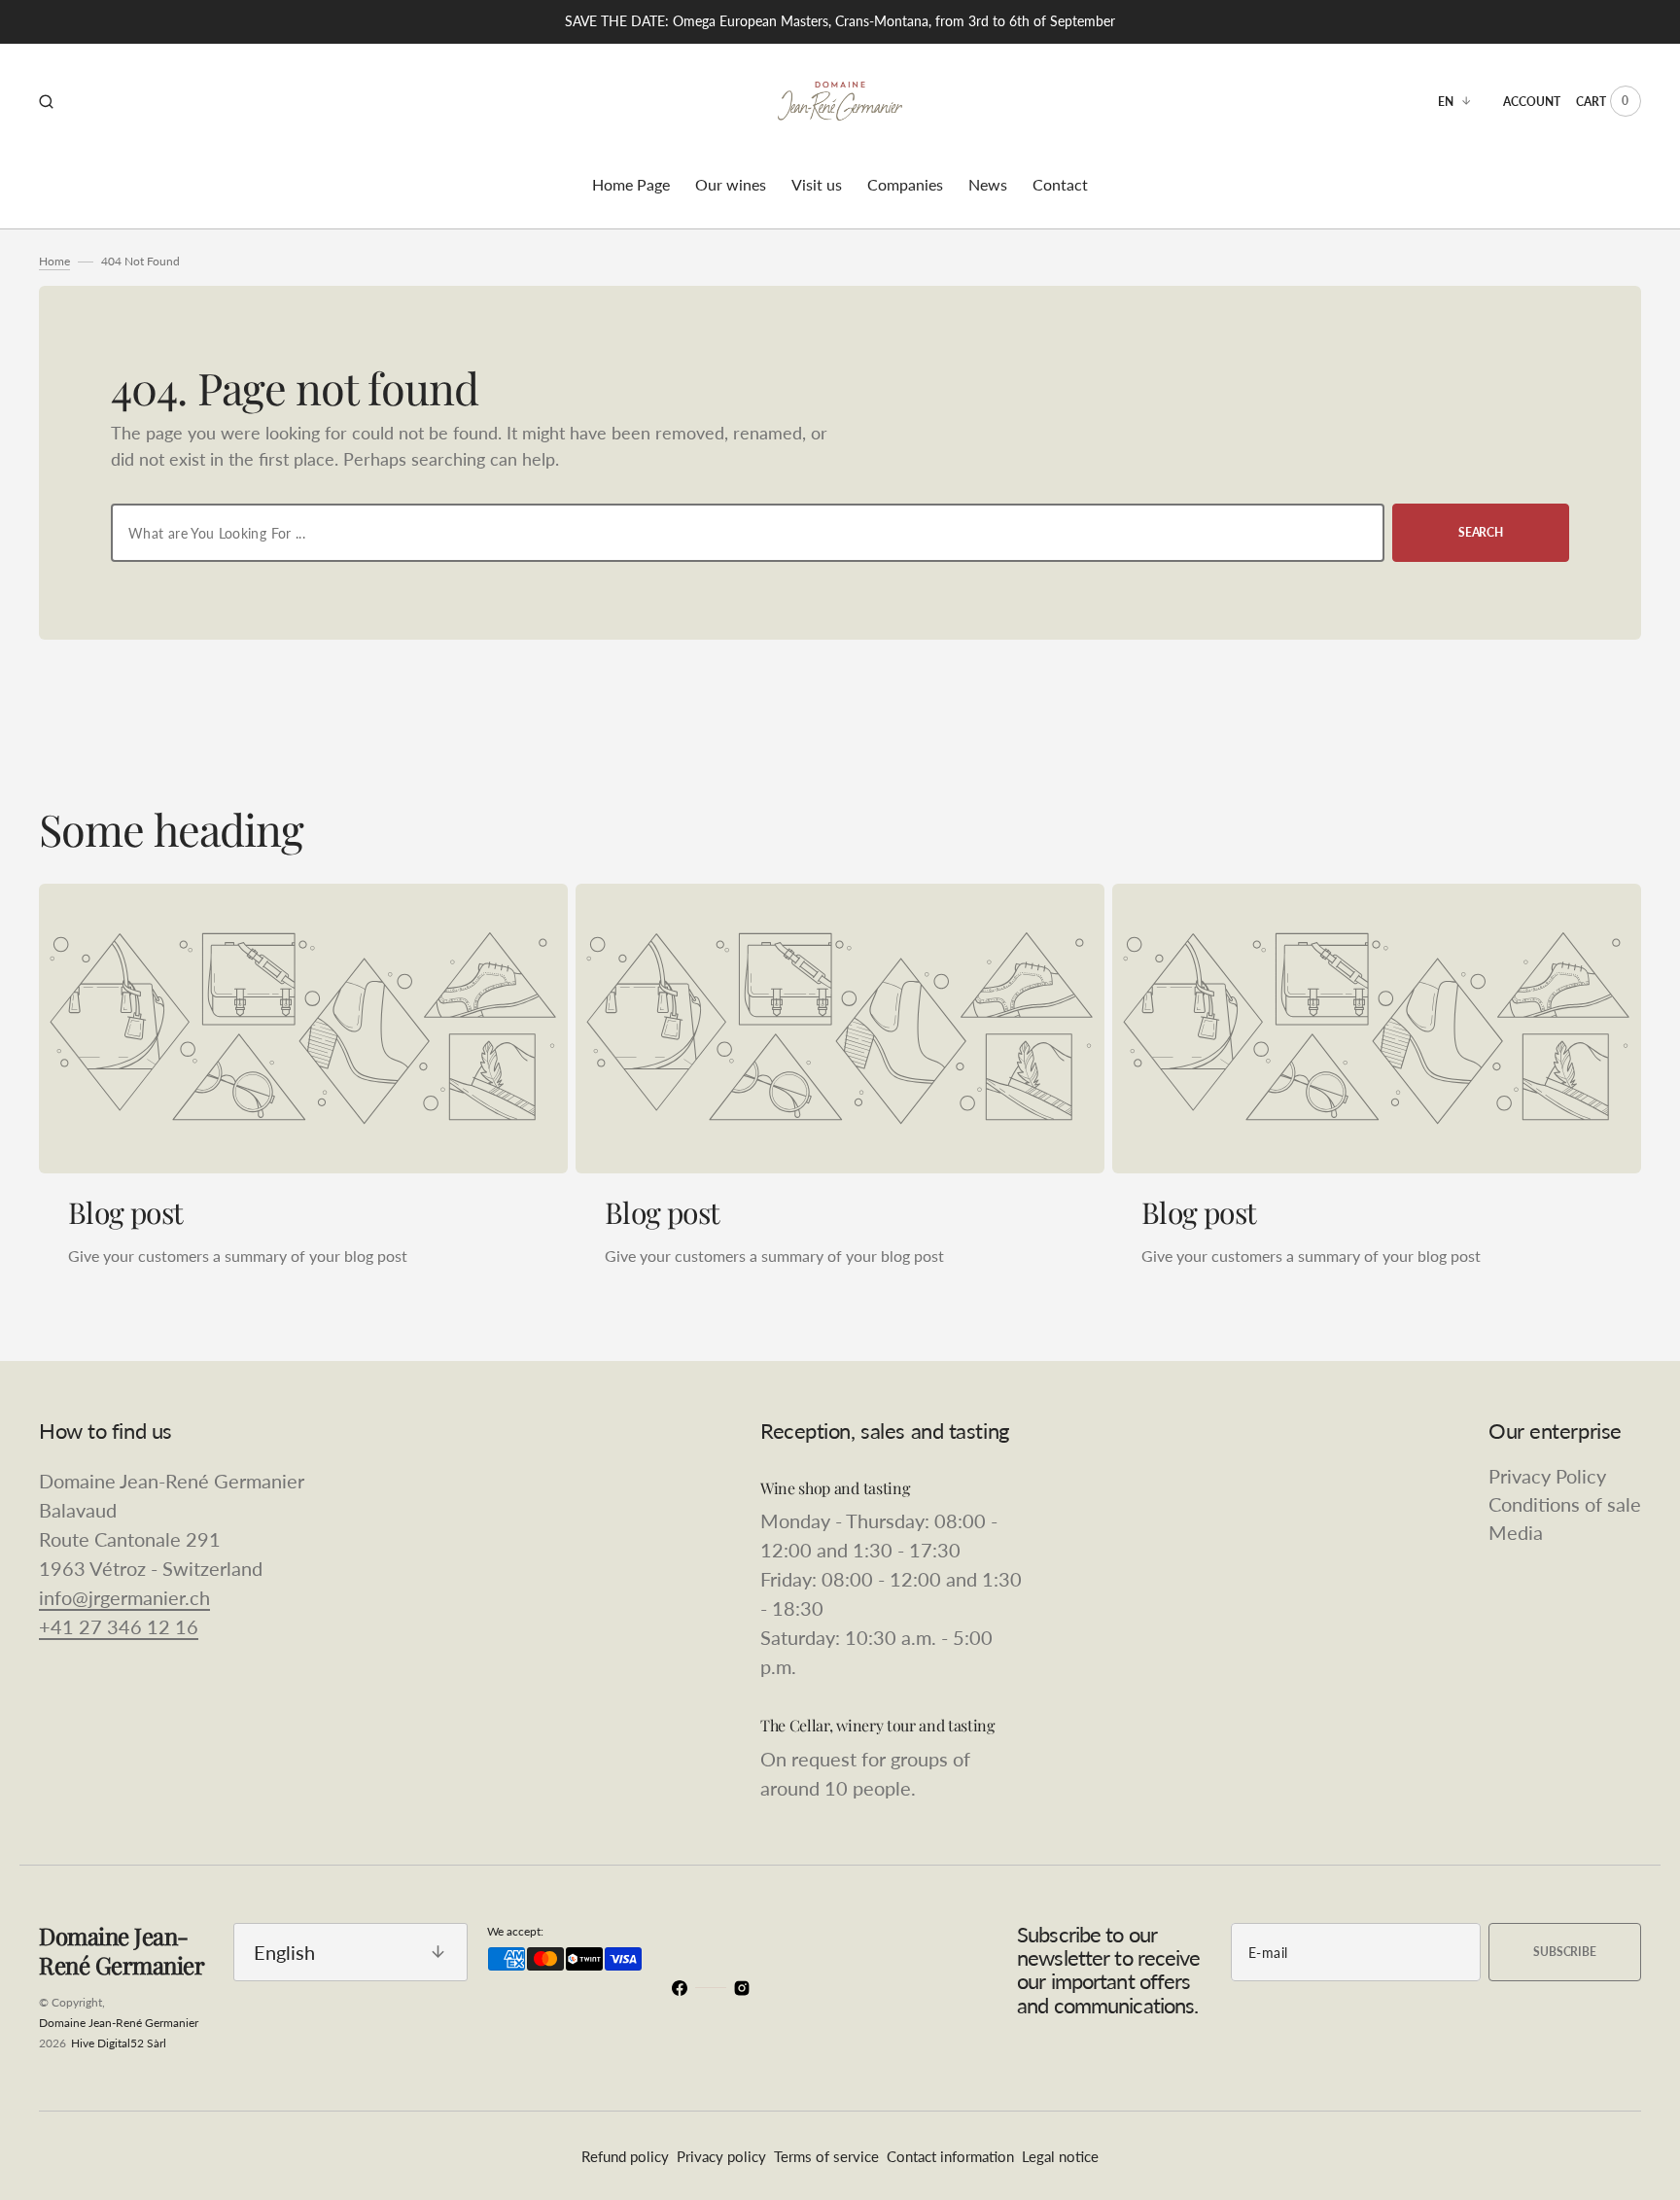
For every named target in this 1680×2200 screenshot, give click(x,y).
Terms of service (826, 2156)
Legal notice (1060, 2156)
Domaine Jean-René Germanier (119, 2023)
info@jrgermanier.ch (124, 1597)
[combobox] (748, 533)
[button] (46, 101)
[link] (303, 1029)
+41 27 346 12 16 (119, 1626)
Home (54, 261)
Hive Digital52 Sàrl (119, 2043)
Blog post (126, 1212)
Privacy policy (721, 2156)
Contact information (950, 2156)
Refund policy (625, 2156)
